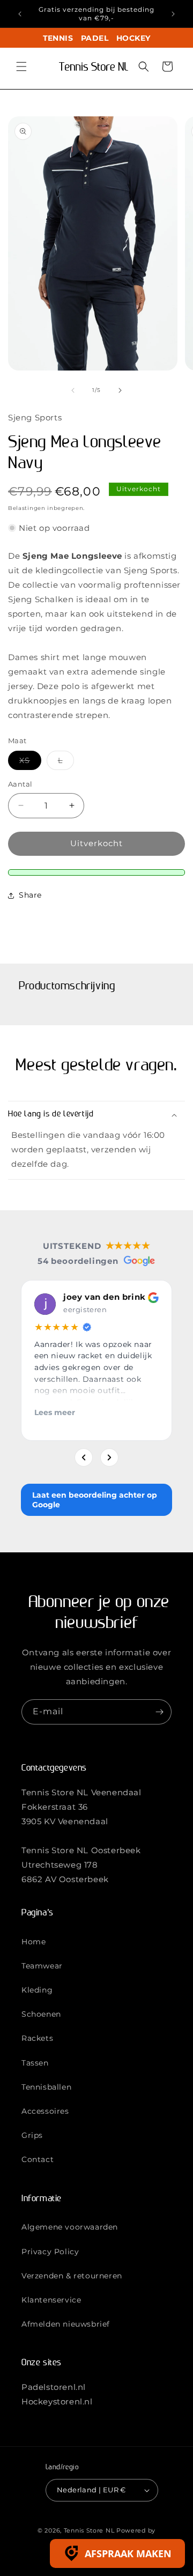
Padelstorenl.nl (54, 2387)
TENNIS (58, 38)
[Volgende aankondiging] (173, 14)
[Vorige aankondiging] (20, 14)
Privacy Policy (50, 2252)
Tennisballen (46, 2087)
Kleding (37, 1990)
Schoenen (41, 2014)
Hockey (133, 38)
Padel (95, 38)
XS (30, 763)
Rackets (37, 2038)
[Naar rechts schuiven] (120, 390)
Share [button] (30, 895)
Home (34, 1942)
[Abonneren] (159, 1712)
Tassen (35, 2063)
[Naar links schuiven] (73, 390)
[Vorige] (84, 1457)
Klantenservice (51, 2300)
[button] (21, 66)
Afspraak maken (128, 2553)
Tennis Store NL (89, 2530)
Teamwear (42, 1966)
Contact (38, 2159)
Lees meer (55, 1412)
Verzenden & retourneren (72, 2276)
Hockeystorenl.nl (57, 2401)
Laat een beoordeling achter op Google (95, 1500)
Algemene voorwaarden (70, 2227)
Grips (32, 2135)
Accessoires (45, 2111)
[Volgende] (109, 1457)
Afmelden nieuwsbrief (66, 2324)
